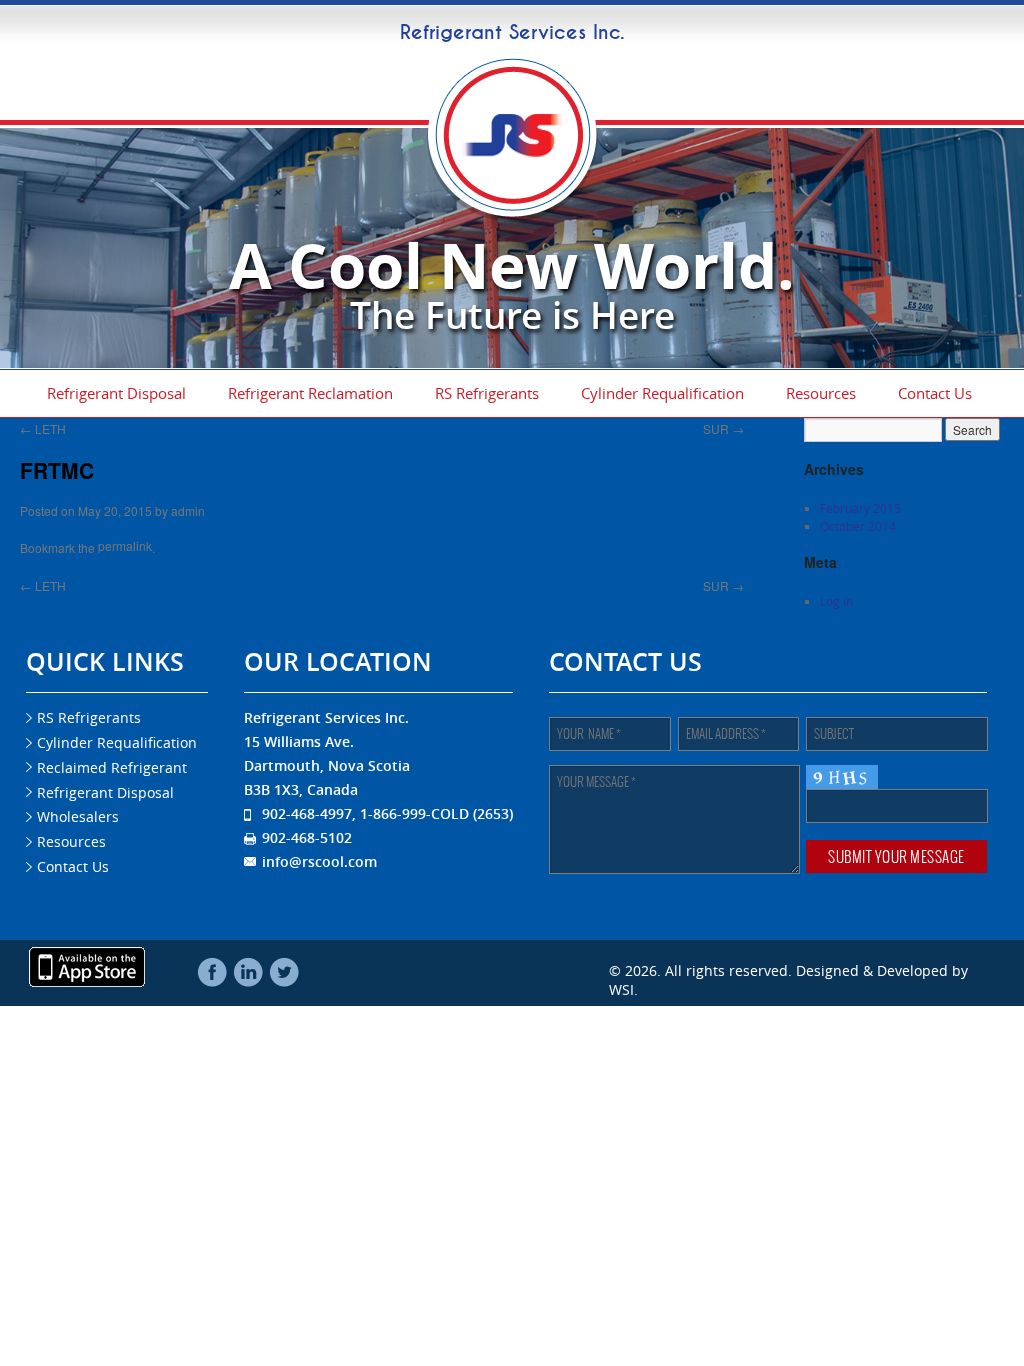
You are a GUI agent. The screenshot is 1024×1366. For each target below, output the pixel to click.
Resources (821, 391)
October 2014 (858, 522)
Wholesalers (78, 802)
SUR (723, 422)
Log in (836, 597)
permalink (125, 536)
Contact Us (935, 391)
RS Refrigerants (487, 391)
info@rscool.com (319, 846)
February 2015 (860, 504)
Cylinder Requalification (662, 391)
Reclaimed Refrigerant (112, 752)
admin (188, 503)
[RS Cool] (512, 212)
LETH (43, 422)
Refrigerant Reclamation (310, 391)
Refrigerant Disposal (116, 391)
